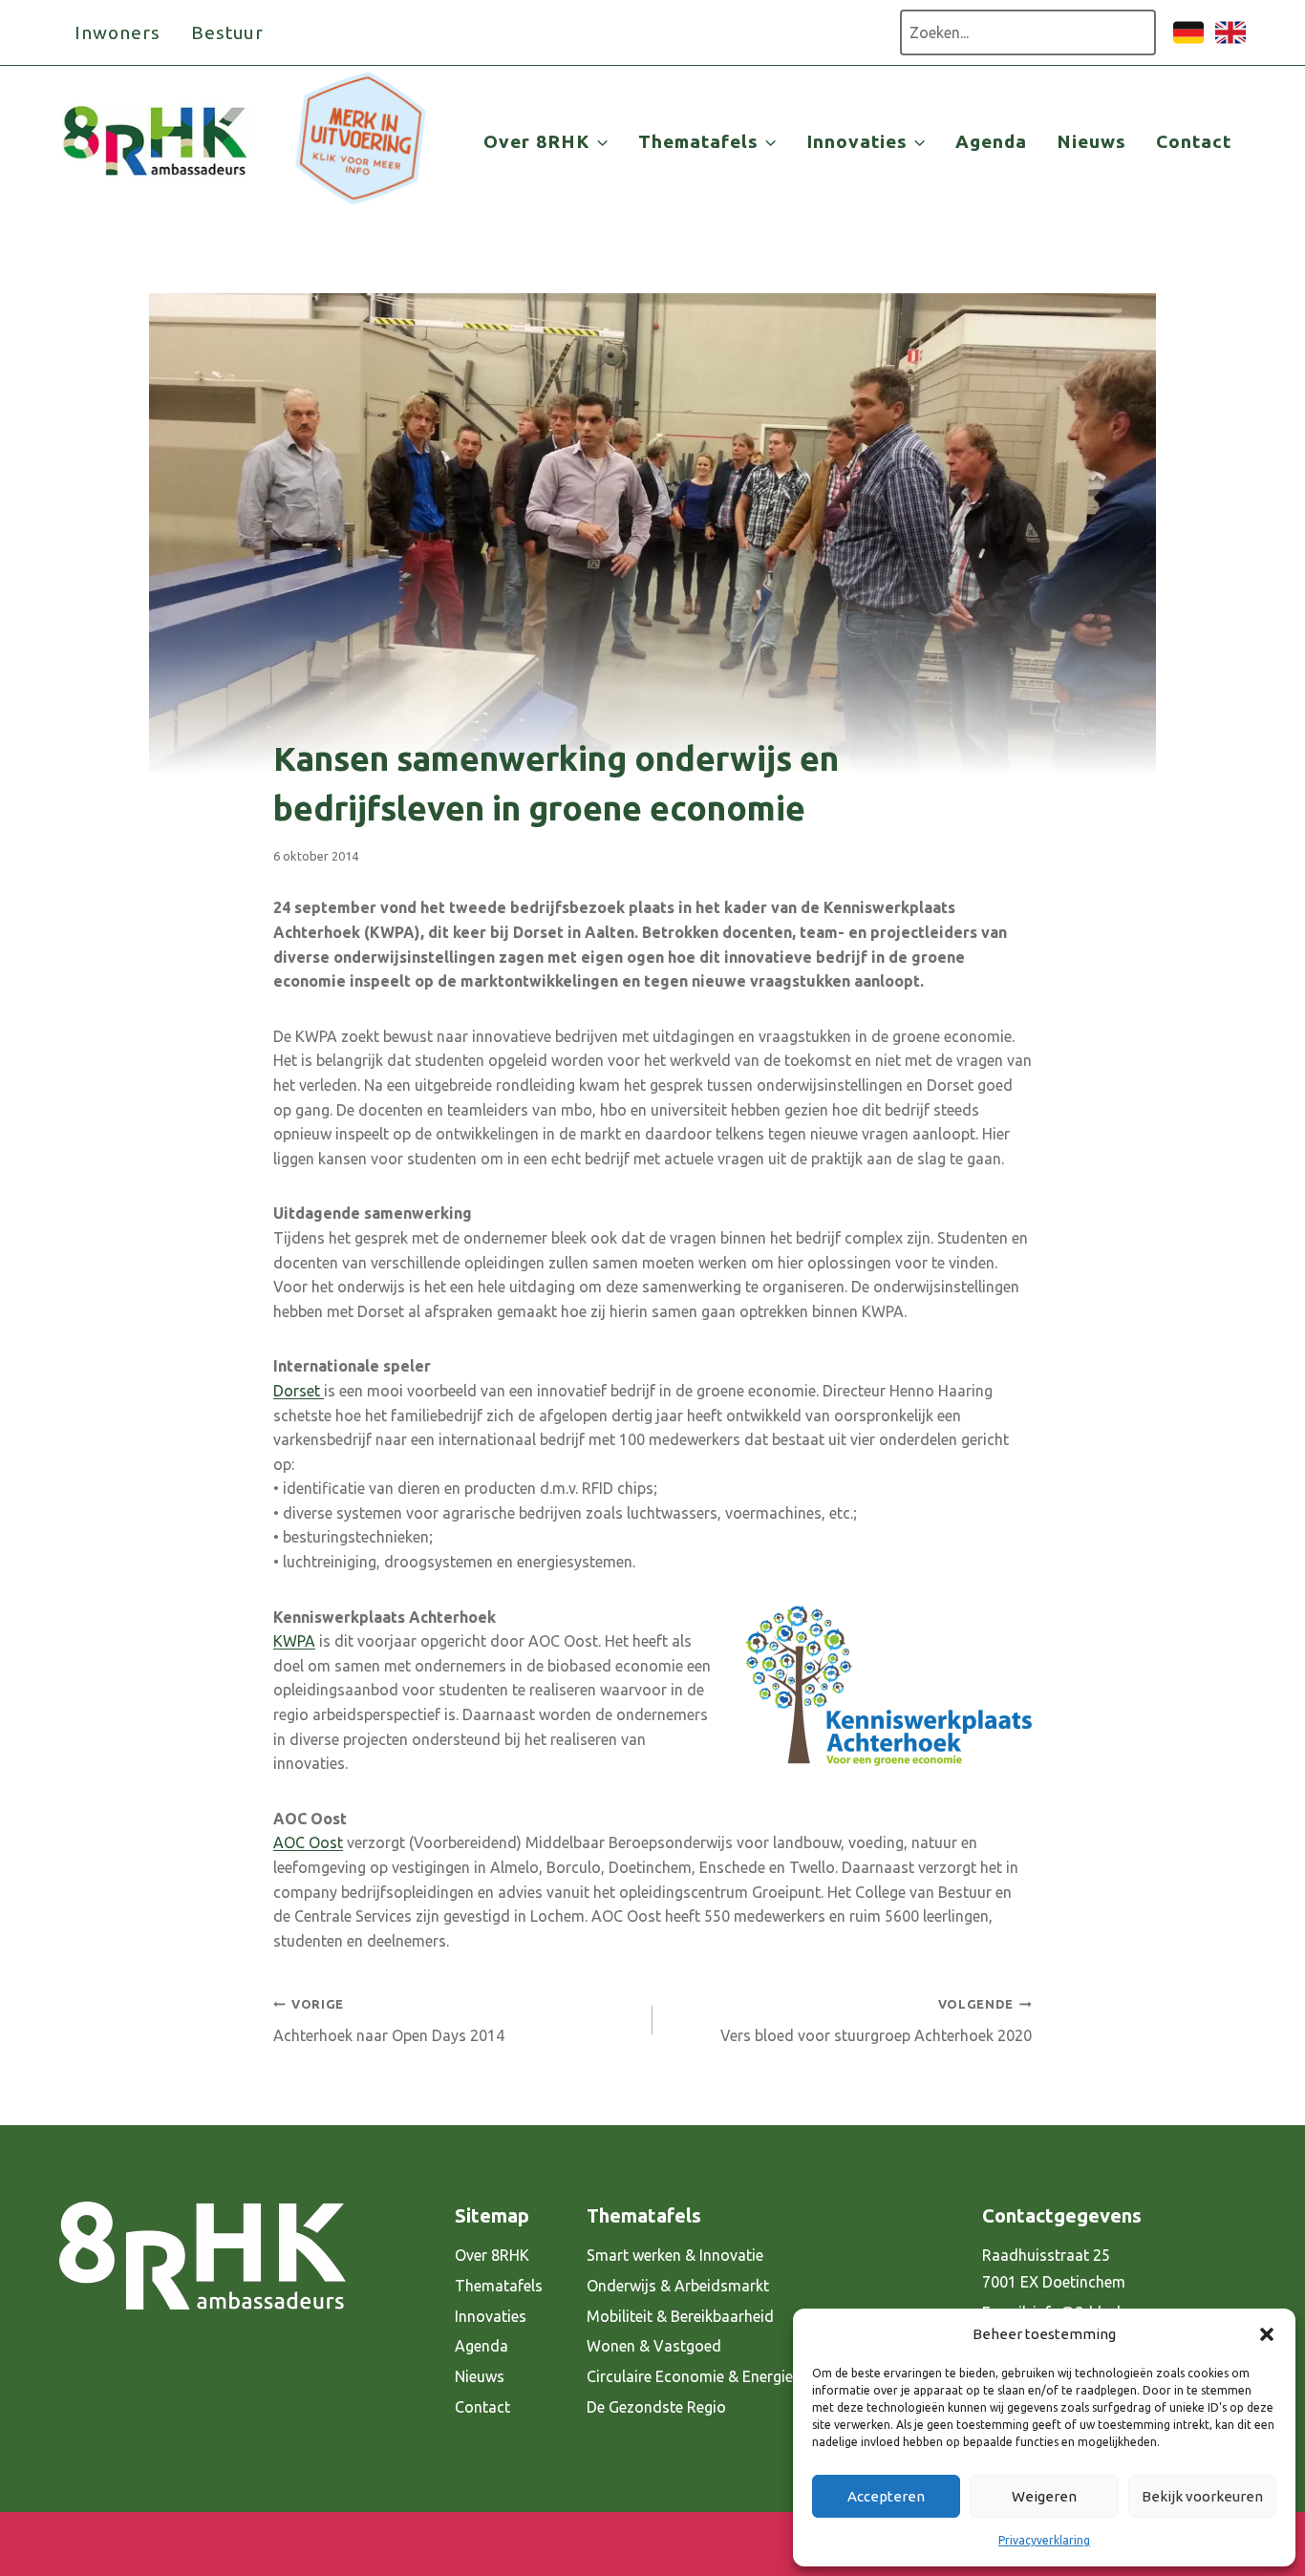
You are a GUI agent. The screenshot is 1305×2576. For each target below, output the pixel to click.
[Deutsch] (1188, 42)
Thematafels (499, 2286)
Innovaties (491, 2316)
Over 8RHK (492, 2255)
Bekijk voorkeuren (1202, 2496)
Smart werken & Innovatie (675, 2255)
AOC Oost (308, 1842)
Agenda (991, 141)
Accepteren (886, 2496)
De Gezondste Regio (656, 2407)
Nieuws (1091, 141)
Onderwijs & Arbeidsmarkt (678, 2286)
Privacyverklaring (1044, 2540)
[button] (1267, 2334)
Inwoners (118, 32)
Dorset (299, 1391)
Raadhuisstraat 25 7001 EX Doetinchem (1054, 2269)
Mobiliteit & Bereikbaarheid (680, 2316)
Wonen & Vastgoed (654, 2346)
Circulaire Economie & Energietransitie (718, 2376)
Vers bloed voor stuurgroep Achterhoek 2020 (876, 2021)
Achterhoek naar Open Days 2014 (389, 2021)
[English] (1230, 42)
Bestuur (228, 32)
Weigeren (1044, 2496)
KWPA (294, 1641)
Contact (1194, 141)
